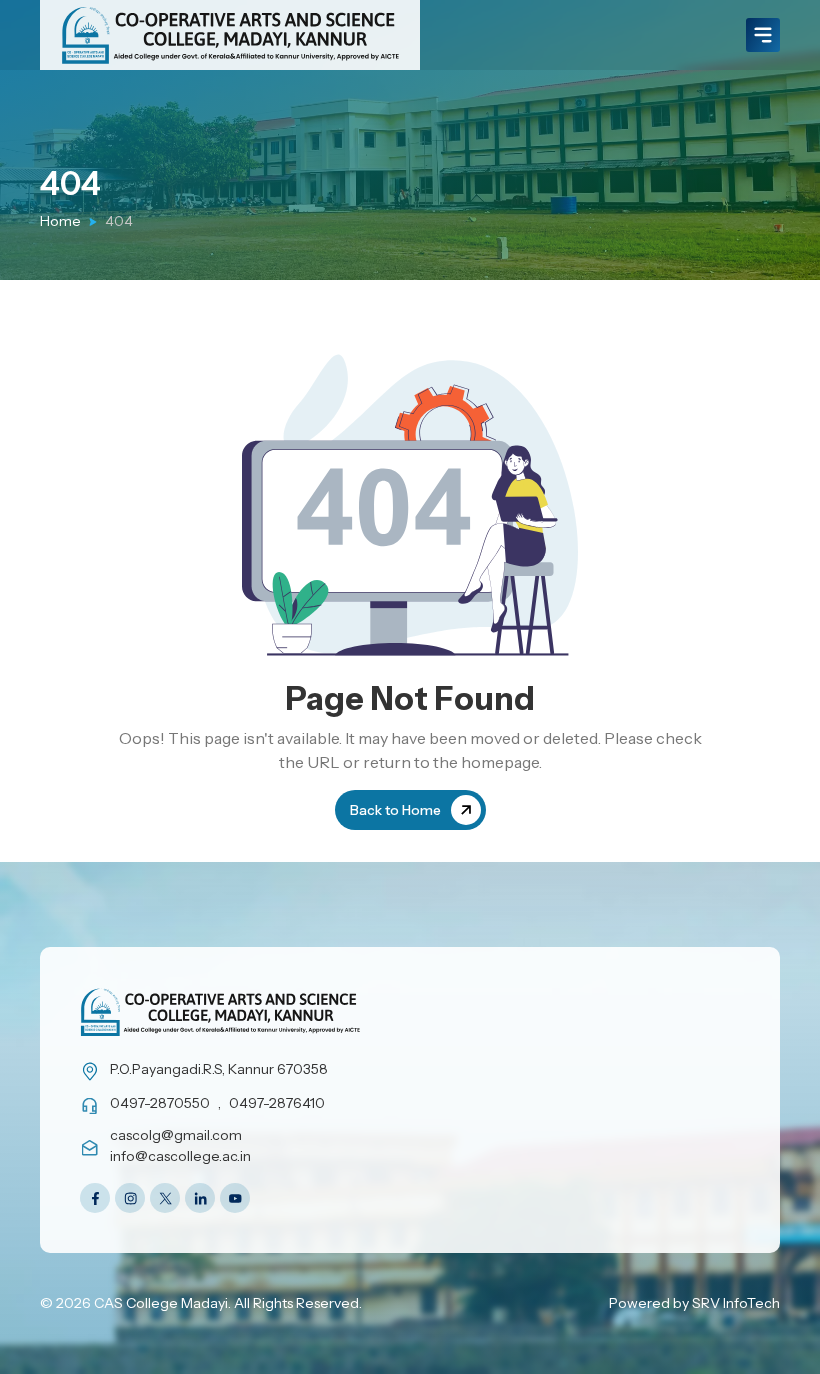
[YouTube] (235, 1198)
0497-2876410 (277, 1103)
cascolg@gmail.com (176, 1135)
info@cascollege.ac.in (180, 1156)
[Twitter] (165, 1198)
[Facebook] (95, 1198)
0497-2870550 (160, 1103)
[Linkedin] (200, 1198)
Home (60, 221)
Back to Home (395, 810)
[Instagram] (130, 1198)
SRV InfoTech (736, 1303)
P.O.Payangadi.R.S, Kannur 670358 (219, 1069)
